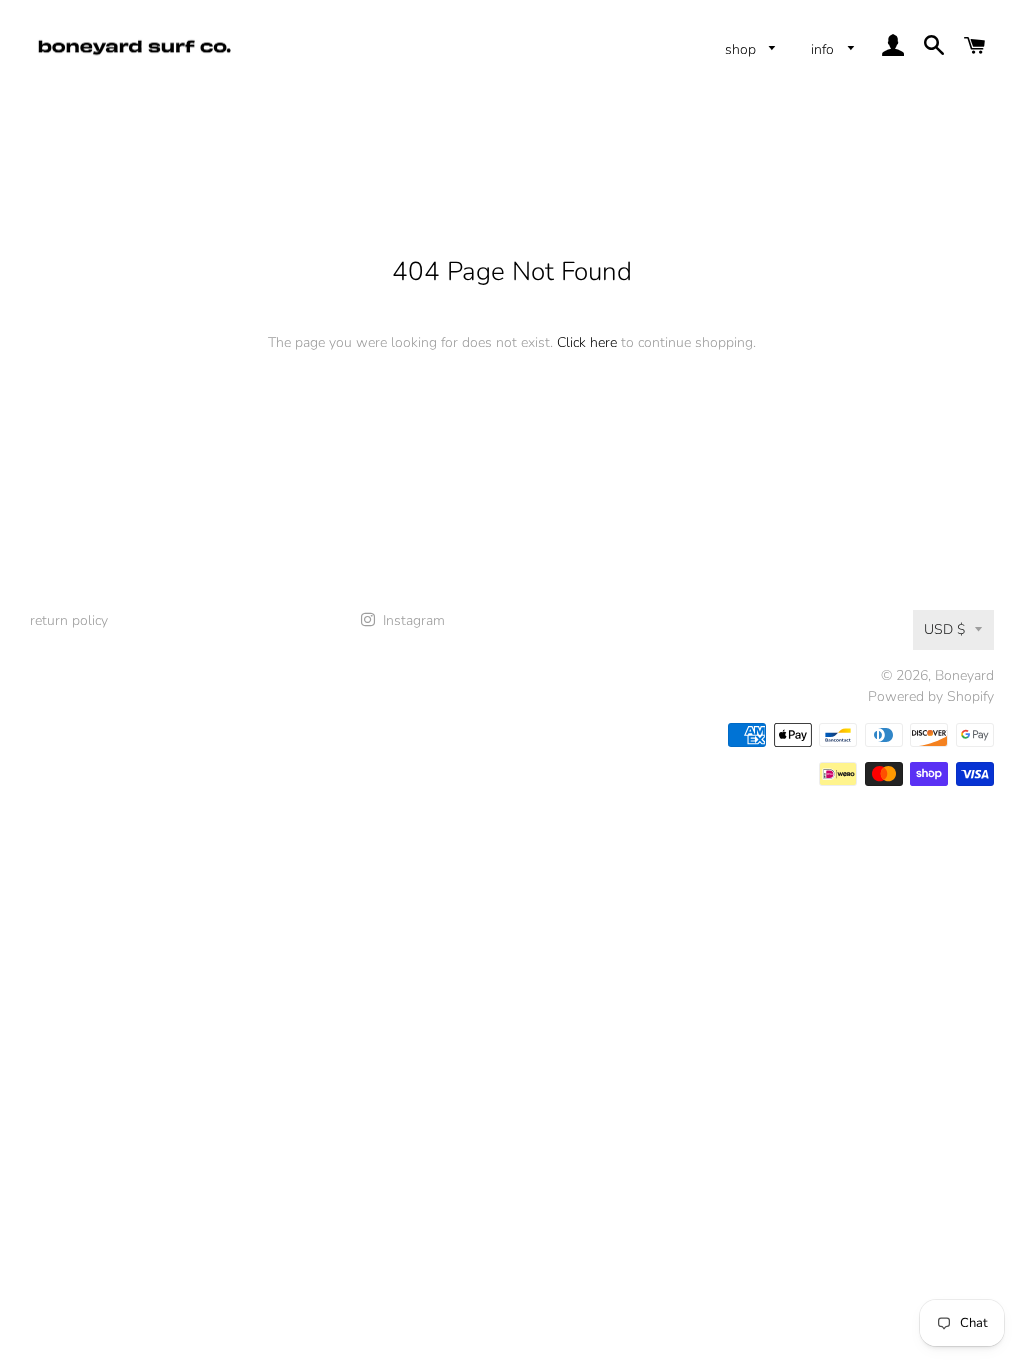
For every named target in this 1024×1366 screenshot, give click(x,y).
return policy (69, 620)
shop (742, 49)
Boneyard (964, 675)
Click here (587, 342)
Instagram (412, 620)
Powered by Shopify (931, 696)
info (824, 49)
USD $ (944, 629)
